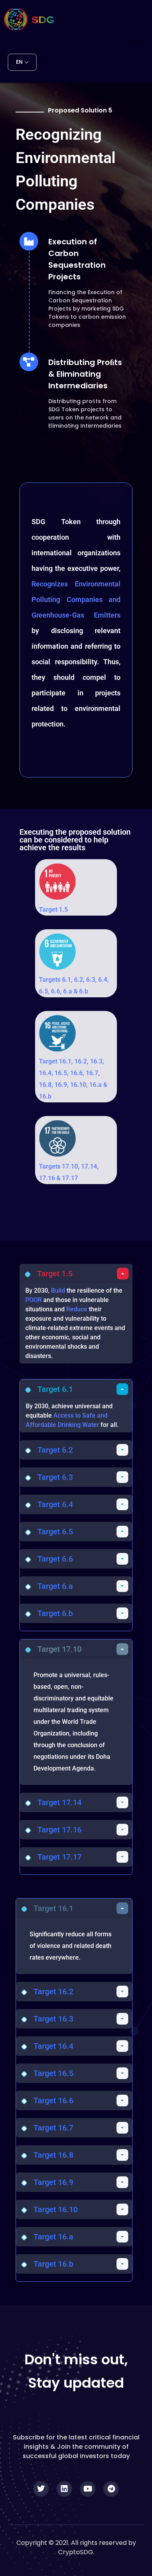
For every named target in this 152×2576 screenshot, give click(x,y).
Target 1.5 (53, 910)
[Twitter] (41, 2489)
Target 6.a (55, 1586)
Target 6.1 (55, 1389)
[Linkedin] (64, 2489)
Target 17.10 (59, 1649)
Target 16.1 (53, 1908)
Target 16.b (53, 2264)
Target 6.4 (55, 1504)
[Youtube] (88, 2489)
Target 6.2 (55, 1450)
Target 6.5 (55, 1532)
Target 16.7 (53, 2128)
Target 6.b (55, 1613)
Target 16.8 (53, 2155)
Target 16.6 (53, 2100)
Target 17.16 (59, 1830)
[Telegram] (111, 2489)
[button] (76, 1274)
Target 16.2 (53, 1992)
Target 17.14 (59, 1802)
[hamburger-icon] (135, 40)
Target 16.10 (56, 2209)
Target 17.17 (59, 1857)
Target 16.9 (53, 2182)
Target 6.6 (55, 1559)
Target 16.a (53, 2237)
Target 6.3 (55, 1477)
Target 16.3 (53, 2019)
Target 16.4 (53, 2046)
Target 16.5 (53, 2073)
